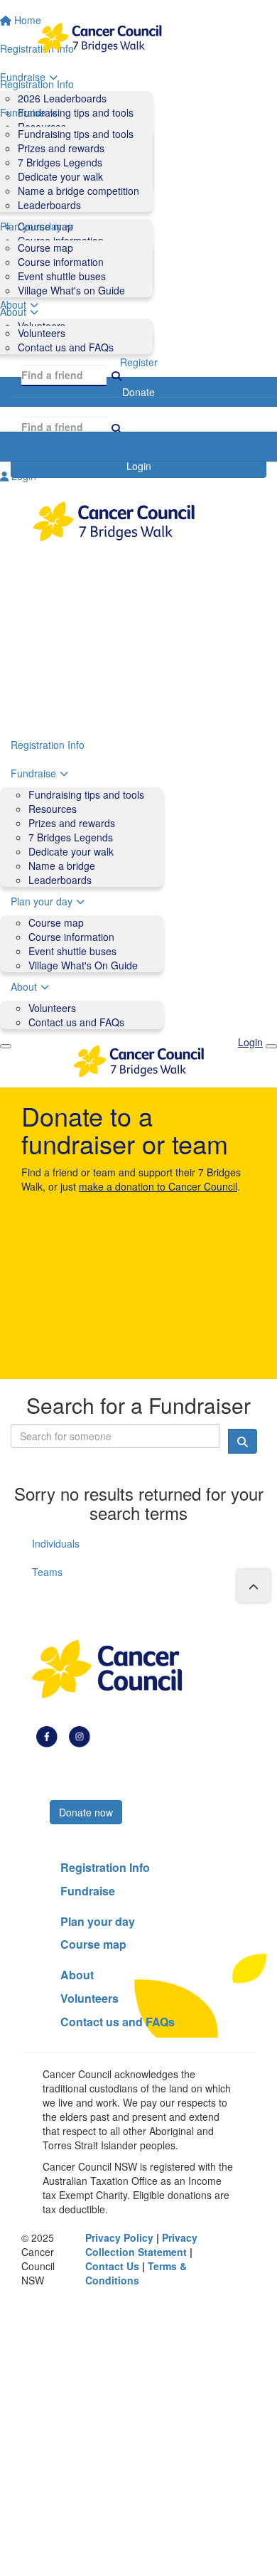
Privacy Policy (119, 2237)
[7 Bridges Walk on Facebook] (47, 1735)
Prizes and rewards (61, 148)
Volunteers (42, 333)
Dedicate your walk (60, 176)
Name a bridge (62, 866)
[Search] (116, 375)
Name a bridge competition (78, 191)
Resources (53, 809)
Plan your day (42, 901)
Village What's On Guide (83, 965)
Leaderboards (49, 205)
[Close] (271, 1046)
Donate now (86, 1812)
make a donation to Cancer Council (158, 1186)
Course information (61, 262)
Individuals (56, 1543)
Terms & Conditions (136, 2273)
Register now (88, 1788)
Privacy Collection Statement (141, 2245)
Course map (45, 248)
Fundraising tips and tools (76, 134)
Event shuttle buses (62, 276)
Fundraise (33, 773)
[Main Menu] (6, 1046)
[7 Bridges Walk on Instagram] (80, 1735)
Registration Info (48, 745)
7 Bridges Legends (60, 162)
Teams (47, 1572)
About (24, 986)
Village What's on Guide (71, 290)
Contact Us (112, 2266)
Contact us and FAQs (66, 347)
